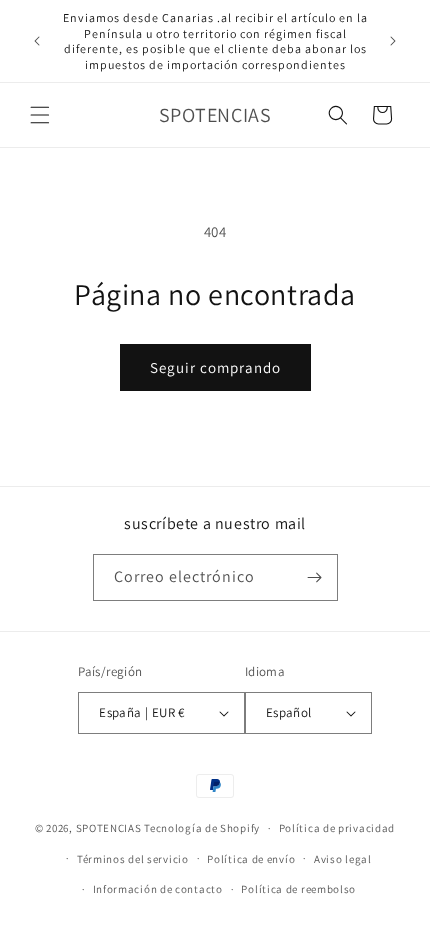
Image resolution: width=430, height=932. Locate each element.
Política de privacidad (337, 828)
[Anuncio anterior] (37, 41)
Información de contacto (158, 889)
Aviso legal (343, 859)
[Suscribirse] (315, 577)
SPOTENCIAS (109, 828)
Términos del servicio (133, 859)
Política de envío (251, 859)
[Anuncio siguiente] (393, 41)
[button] (40, 115)
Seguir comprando (215, 367)
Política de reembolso (298, 889)
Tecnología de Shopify (202, 828)
